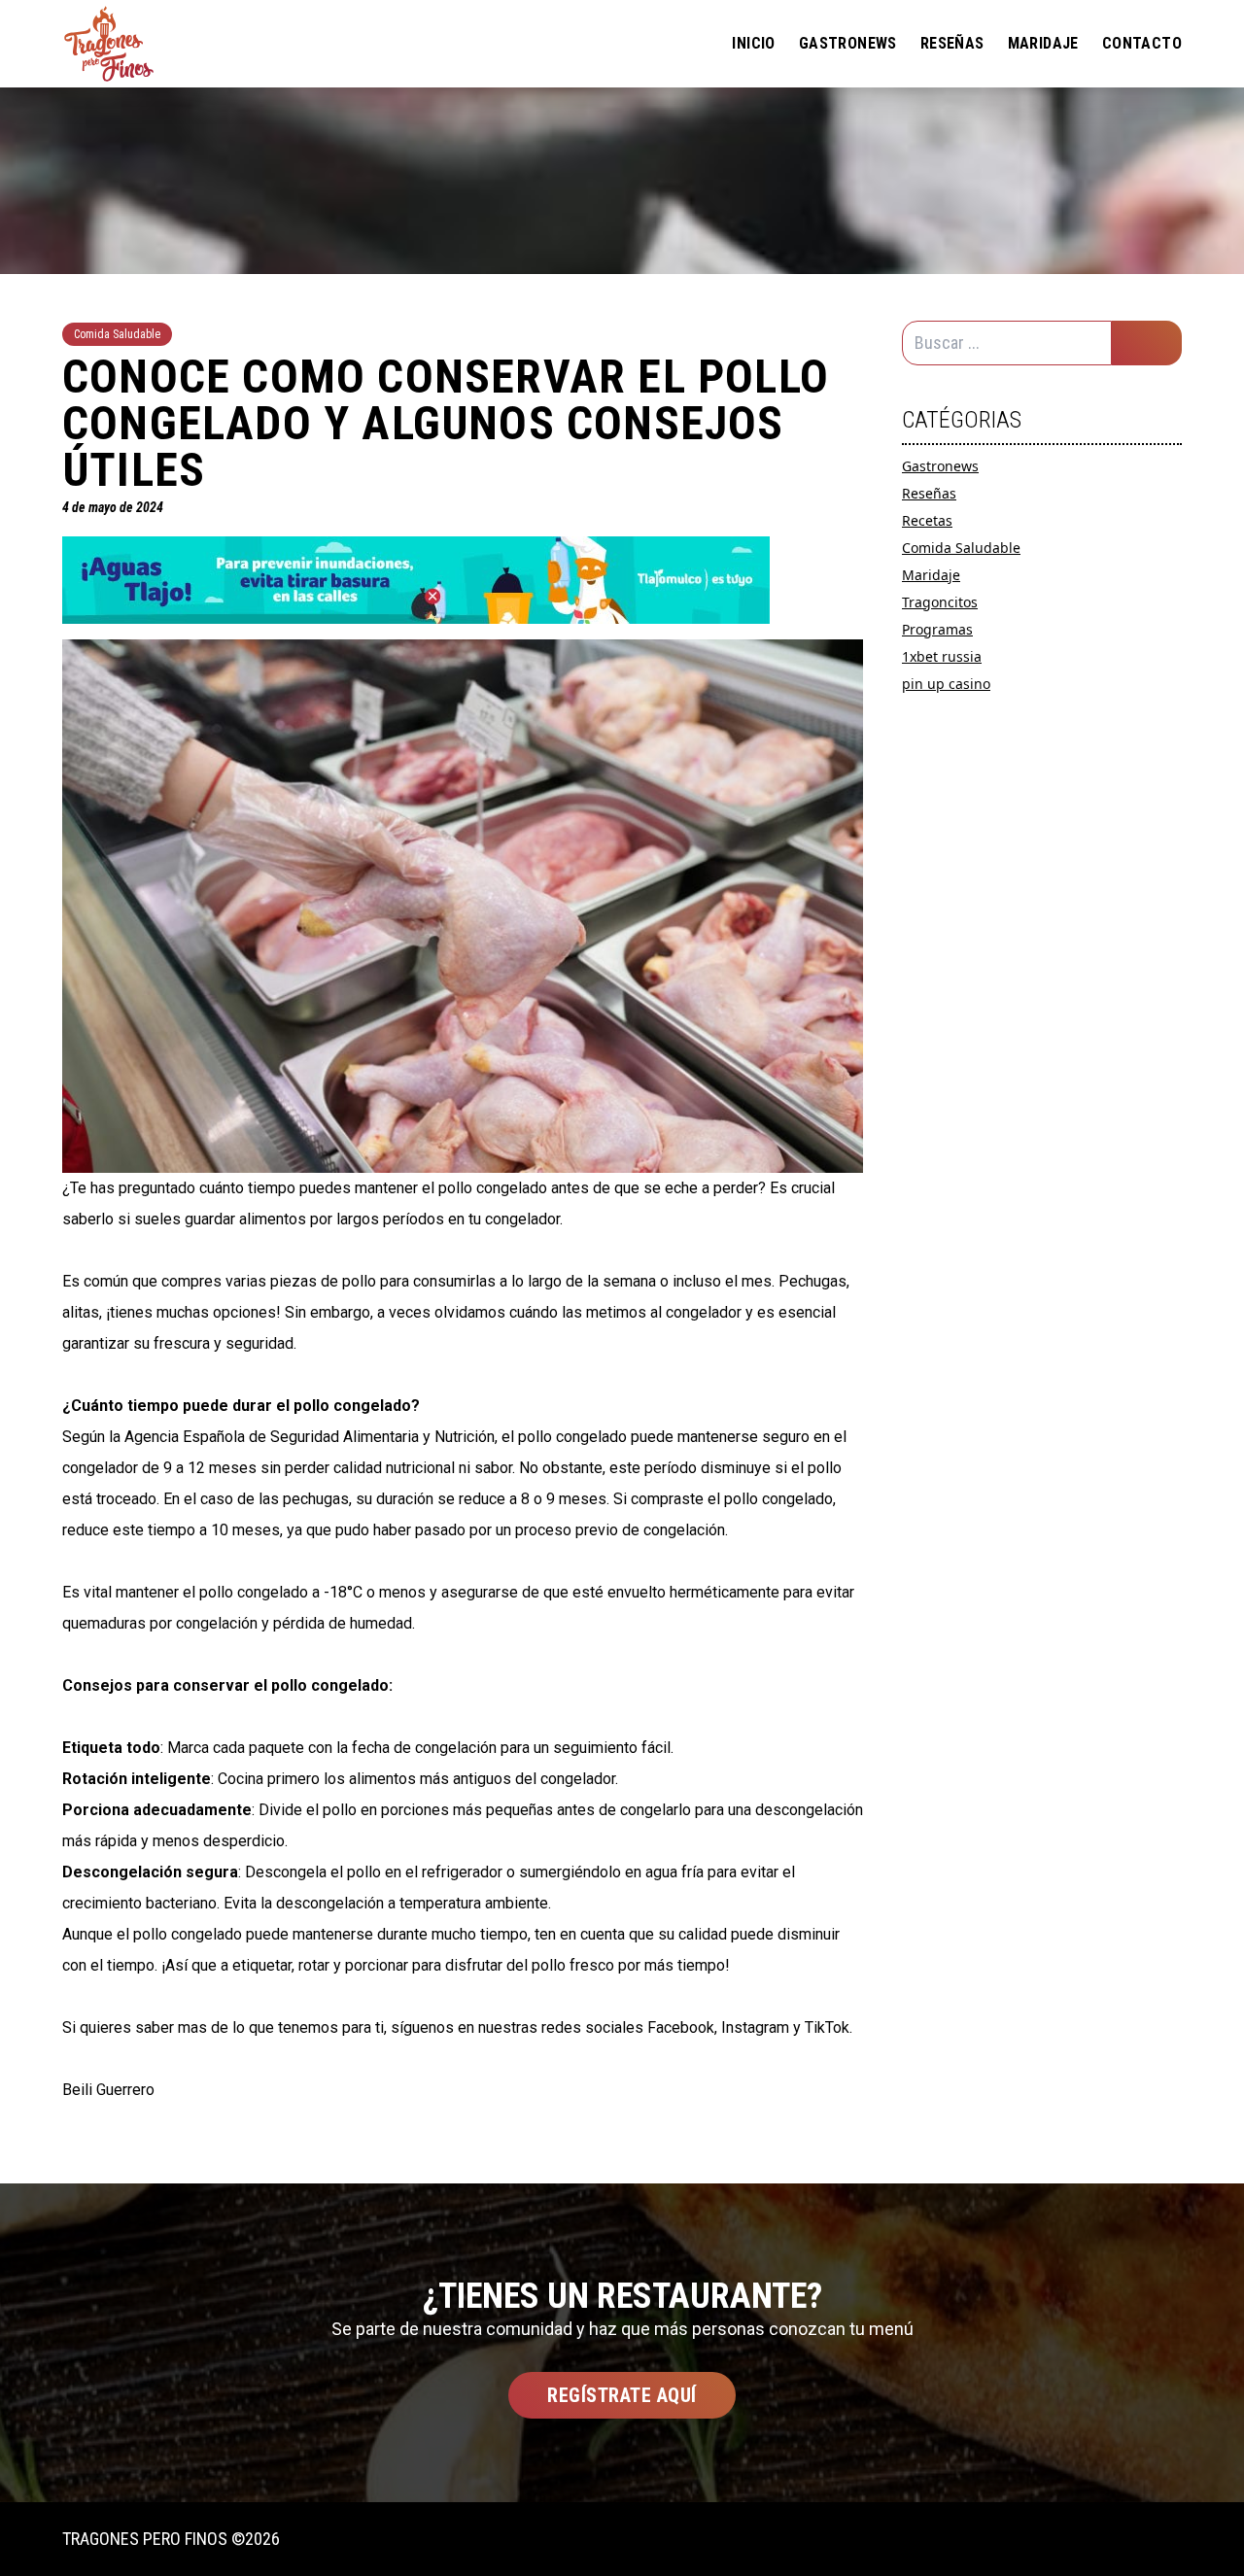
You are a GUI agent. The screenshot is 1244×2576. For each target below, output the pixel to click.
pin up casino (946, 684)
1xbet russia (942, 656)
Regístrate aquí (622, 2395)
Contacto (1142, 43)
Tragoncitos (940, 602)
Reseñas (952, 43)
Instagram (755, 2027)
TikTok (827, 2027)
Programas (937, 629)
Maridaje (1043, 43)
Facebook (681, 2027)
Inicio (753, 43)
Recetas (927, 520)
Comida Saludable (961, 548)
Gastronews (848, 43)
